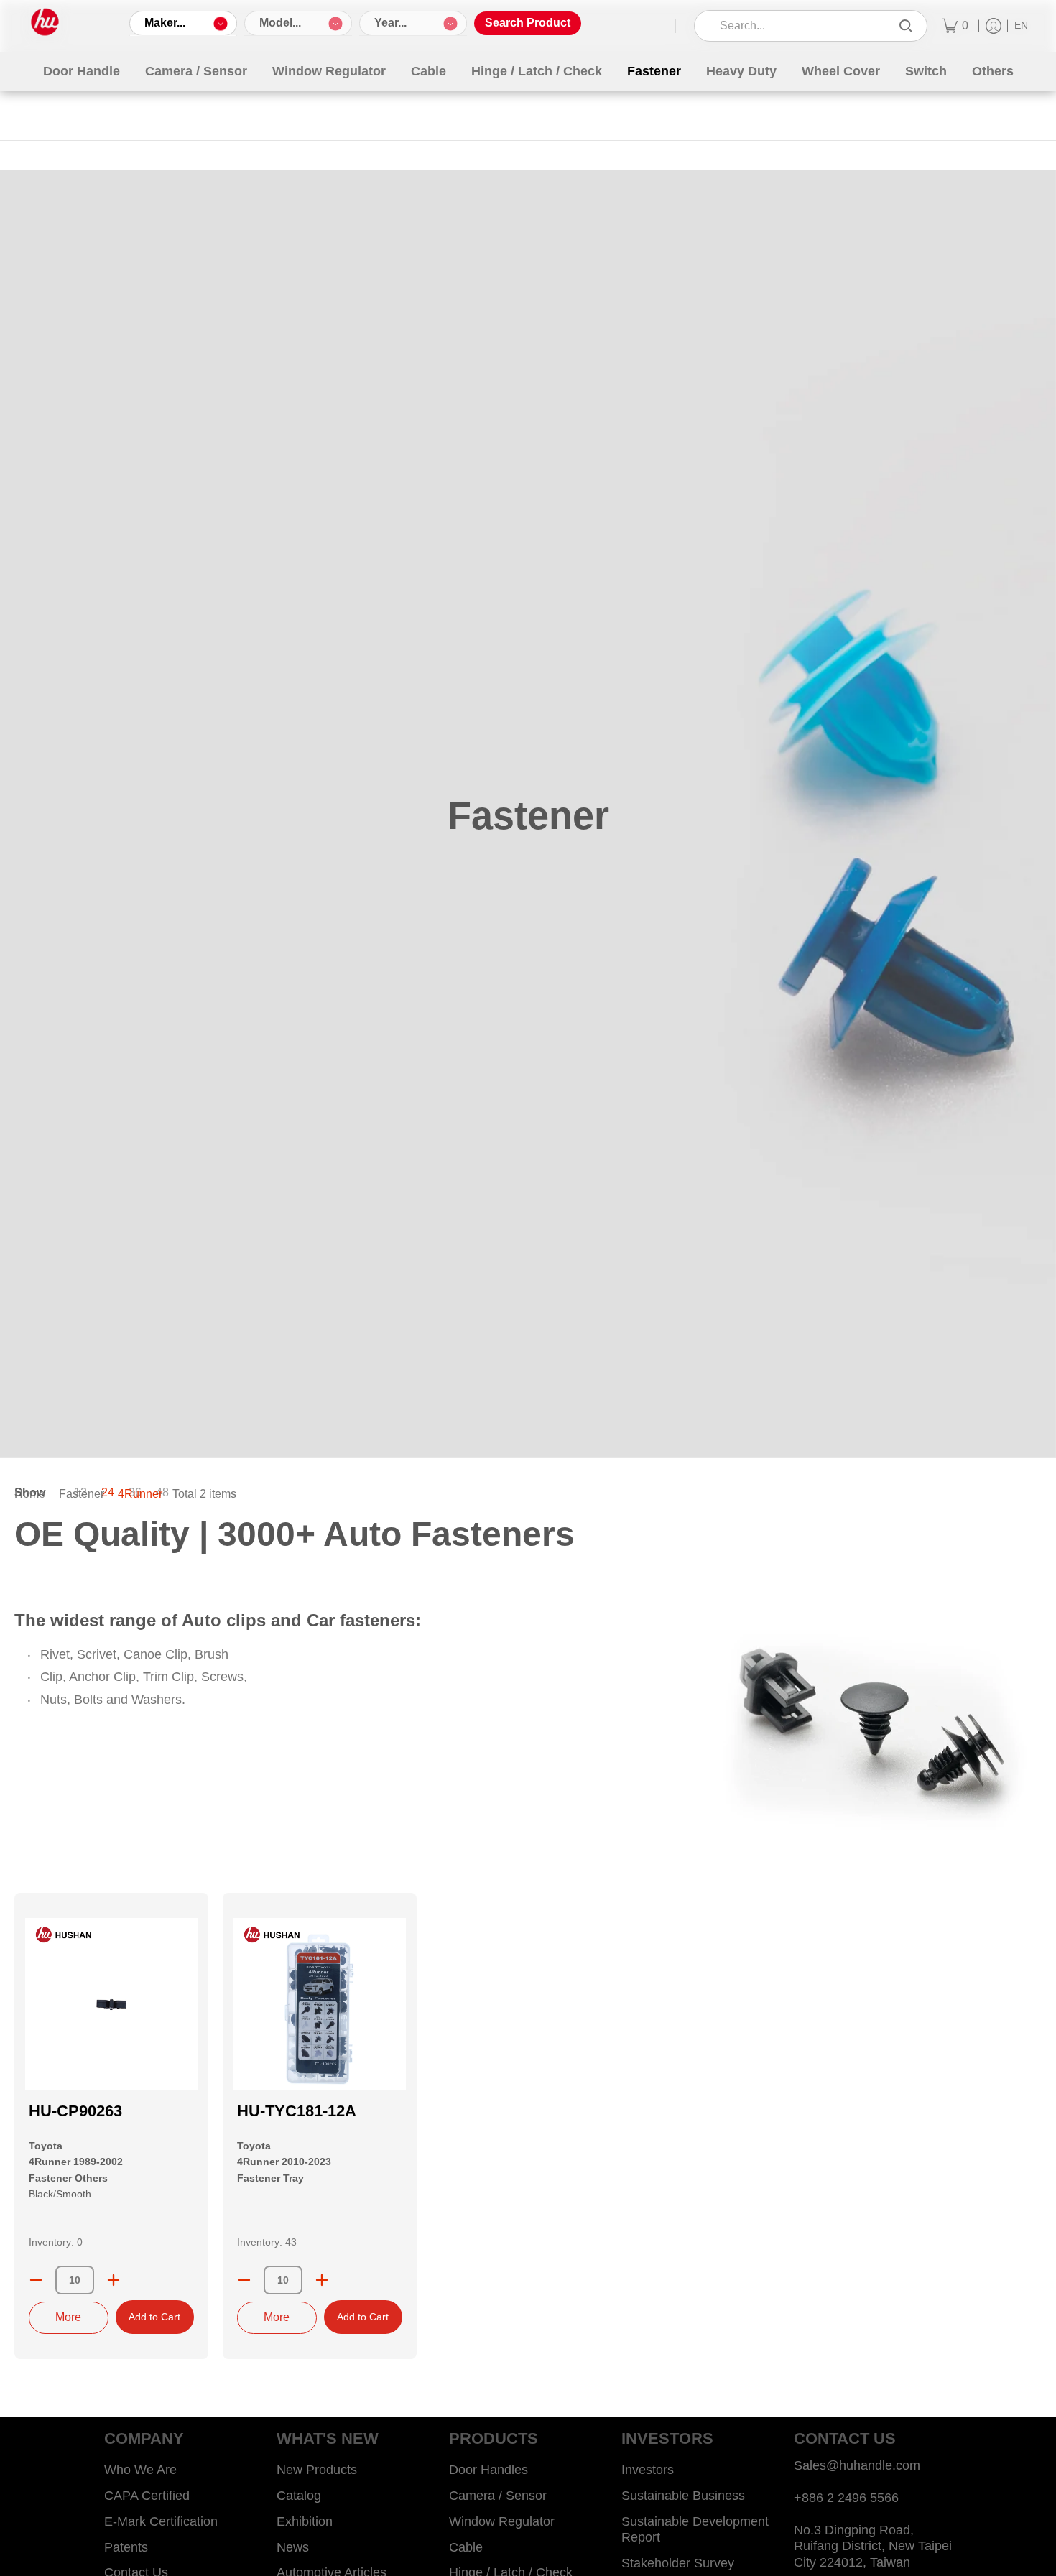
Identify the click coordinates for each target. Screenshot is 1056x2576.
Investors (648, 2470)
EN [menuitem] (1021, 26)
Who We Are (140, 2470)
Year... (390, 23)
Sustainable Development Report (695, 2530)
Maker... (165, 23)
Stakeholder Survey (678, 2563)
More (68, 2317)
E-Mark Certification (161, 2521)
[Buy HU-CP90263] (111, 2004)
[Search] (906, 26)
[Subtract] (36, 2280)
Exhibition (305, 2521)
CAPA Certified (147, 2496)
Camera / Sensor (498, 2496)
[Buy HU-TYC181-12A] (320, 2004)
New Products (317, 2470)
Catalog (299, 2496)
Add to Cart (154, 2317)
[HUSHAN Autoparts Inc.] (45, 22)
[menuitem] (955, 26)
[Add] (114, 2280)
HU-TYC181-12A (297, 2111)
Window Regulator (502, 2521)
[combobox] (801, 26)
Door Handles (488, 2470)
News (293, 2547)
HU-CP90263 (75, 2111)
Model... (280, 23)
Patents (126, 2547)
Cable (466, 2547)
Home (30, 1494)
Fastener (82, 1494)
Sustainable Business (683, 2496)
